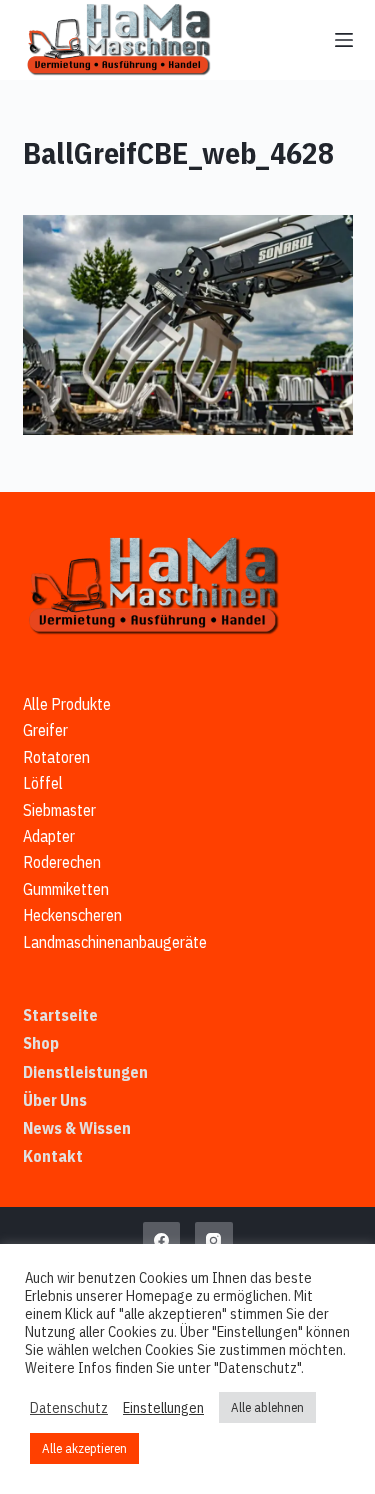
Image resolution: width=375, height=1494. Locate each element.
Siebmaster (59, 810)
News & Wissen (77, 1128)
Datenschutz (69, 1408)
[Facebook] (162, 1241)
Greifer (45, 730)
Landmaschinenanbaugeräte (115, 942)
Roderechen (62, 862)
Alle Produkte (67, 704)
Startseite (60, 1015)
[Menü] (344, 40)
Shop (41, 1043)
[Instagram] (214, 1241)
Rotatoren (56, 757)
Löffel (43, 783)
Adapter (49, 836)
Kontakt (53, 1156)
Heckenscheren (72, 915)
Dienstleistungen (85, 1072)
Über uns (55, 1100)
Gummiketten (66, 889)
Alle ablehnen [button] (267, 1407)
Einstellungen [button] (163, 1408)
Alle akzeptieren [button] (84, 1448)
